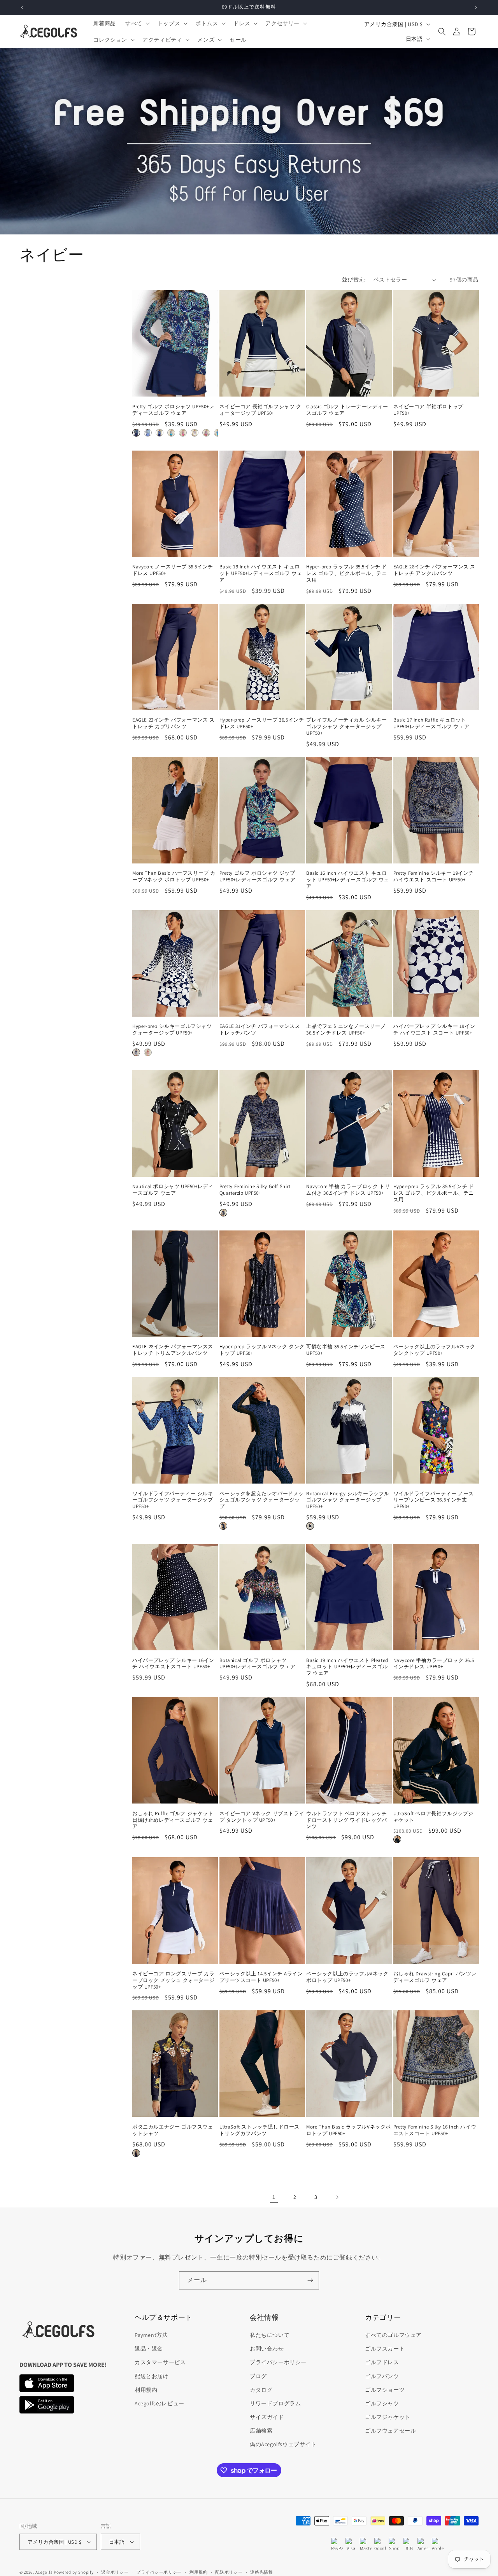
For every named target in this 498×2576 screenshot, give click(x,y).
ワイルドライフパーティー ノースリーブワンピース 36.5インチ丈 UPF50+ (434, 1500)
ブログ (258, 2376)
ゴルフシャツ (382, 2403)
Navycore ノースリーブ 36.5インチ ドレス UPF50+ (173, 570)
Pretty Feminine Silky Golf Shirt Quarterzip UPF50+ (255, 1190)
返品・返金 (149, 2349)
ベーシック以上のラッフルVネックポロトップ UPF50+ (347, 1977)
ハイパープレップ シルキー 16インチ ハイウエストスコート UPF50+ (173, 1664)
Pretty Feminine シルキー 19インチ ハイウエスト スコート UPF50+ (434, 876)
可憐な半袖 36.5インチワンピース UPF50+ (346, 1350)
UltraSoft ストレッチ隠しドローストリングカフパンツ (260, 2130)
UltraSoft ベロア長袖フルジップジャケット (434, 1817)
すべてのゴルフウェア (393, 2335)
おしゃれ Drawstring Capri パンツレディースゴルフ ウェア (435, 1977)
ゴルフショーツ (385, 2390)
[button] (137, 23)
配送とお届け (152, 2376)
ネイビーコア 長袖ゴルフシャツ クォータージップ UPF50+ (260, 410)
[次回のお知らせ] (476, 7)
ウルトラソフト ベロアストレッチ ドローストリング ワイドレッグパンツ (347, 1820)
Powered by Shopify (74, 2572)
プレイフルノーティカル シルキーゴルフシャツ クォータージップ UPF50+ (347, 727)
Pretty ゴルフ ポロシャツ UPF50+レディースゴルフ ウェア (173, 410)
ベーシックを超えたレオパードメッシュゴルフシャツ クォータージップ (262, 1500)
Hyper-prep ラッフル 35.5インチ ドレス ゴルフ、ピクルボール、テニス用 (347, 573)
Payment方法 (151, 2335)
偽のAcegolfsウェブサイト (283, 2444)
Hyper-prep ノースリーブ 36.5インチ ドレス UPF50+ (262, 723)
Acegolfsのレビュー (160, 2403)
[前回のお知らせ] (22, 7)
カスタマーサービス (160, 2362)
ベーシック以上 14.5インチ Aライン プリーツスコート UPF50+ (261, 1977)
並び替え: (354, 280)
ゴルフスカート (385, 2349)
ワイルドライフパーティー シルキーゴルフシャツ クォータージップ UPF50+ (173, 1500)
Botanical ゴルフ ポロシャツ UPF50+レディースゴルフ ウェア (258, 1664)
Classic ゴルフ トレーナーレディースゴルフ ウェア (347, 410)
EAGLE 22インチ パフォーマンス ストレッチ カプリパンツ (174, 723)
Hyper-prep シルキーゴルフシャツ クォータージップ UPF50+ (172, 1030)
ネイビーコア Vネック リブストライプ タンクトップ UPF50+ (262, 1817)
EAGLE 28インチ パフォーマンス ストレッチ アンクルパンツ (435, 570)
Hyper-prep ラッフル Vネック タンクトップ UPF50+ (262, 1350)
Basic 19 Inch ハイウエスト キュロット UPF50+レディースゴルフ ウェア (261, 573)
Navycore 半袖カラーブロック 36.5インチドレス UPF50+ (434, 1664)
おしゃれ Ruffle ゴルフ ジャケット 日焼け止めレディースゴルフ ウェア (173, 1820)
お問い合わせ (267, 2349)
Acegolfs (44, 2572)
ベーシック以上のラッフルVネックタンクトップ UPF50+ (435, 1350)
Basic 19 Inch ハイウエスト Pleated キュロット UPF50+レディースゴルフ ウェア (347, 1667)
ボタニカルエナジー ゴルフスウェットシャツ (173, 2130)
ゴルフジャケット (388, 2417)
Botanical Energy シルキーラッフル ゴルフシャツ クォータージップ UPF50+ (348, 1500)
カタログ (261, 2390)
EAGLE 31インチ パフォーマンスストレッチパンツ (260, 1030)
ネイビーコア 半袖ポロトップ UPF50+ (428, 410)
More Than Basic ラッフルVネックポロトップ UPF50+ (349, 2130)
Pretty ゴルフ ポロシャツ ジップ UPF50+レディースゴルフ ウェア (258, 876)
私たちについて (270, 2335)
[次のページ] (337, 2197)
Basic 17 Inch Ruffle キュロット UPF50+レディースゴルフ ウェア (431, 723)
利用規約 (146, 2390)
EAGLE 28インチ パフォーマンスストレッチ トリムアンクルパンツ (173, 1350)
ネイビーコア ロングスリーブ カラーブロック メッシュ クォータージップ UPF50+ (173, 1980)
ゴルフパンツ (382, 2376)
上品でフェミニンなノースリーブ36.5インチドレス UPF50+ (346, 1030)
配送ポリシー (229, 2572)
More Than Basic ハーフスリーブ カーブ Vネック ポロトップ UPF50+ (174, 876)
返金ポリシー (115, 2572)
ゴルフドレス (382, 2362)
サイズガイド (267, 2417)
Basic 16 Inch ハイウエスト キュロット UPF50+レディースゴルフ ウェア (348, 880)
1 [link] (274, 2197)
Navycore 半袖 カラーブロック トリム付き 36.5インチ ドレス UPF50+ (348, 1190)
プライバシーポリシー (278, 2362)
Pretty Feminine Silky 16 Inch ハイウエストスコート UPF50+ (435, 2130)
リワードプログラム (275, 2403)
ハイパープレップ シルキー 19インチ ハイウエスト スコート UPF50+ (434, 1030)
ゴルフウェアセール (390, 2431)
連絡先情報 (262, 2572)
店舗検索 (261, 2431)
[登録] (310, 2280)
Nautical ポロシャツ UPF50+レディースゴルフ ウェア (173, 1190)
